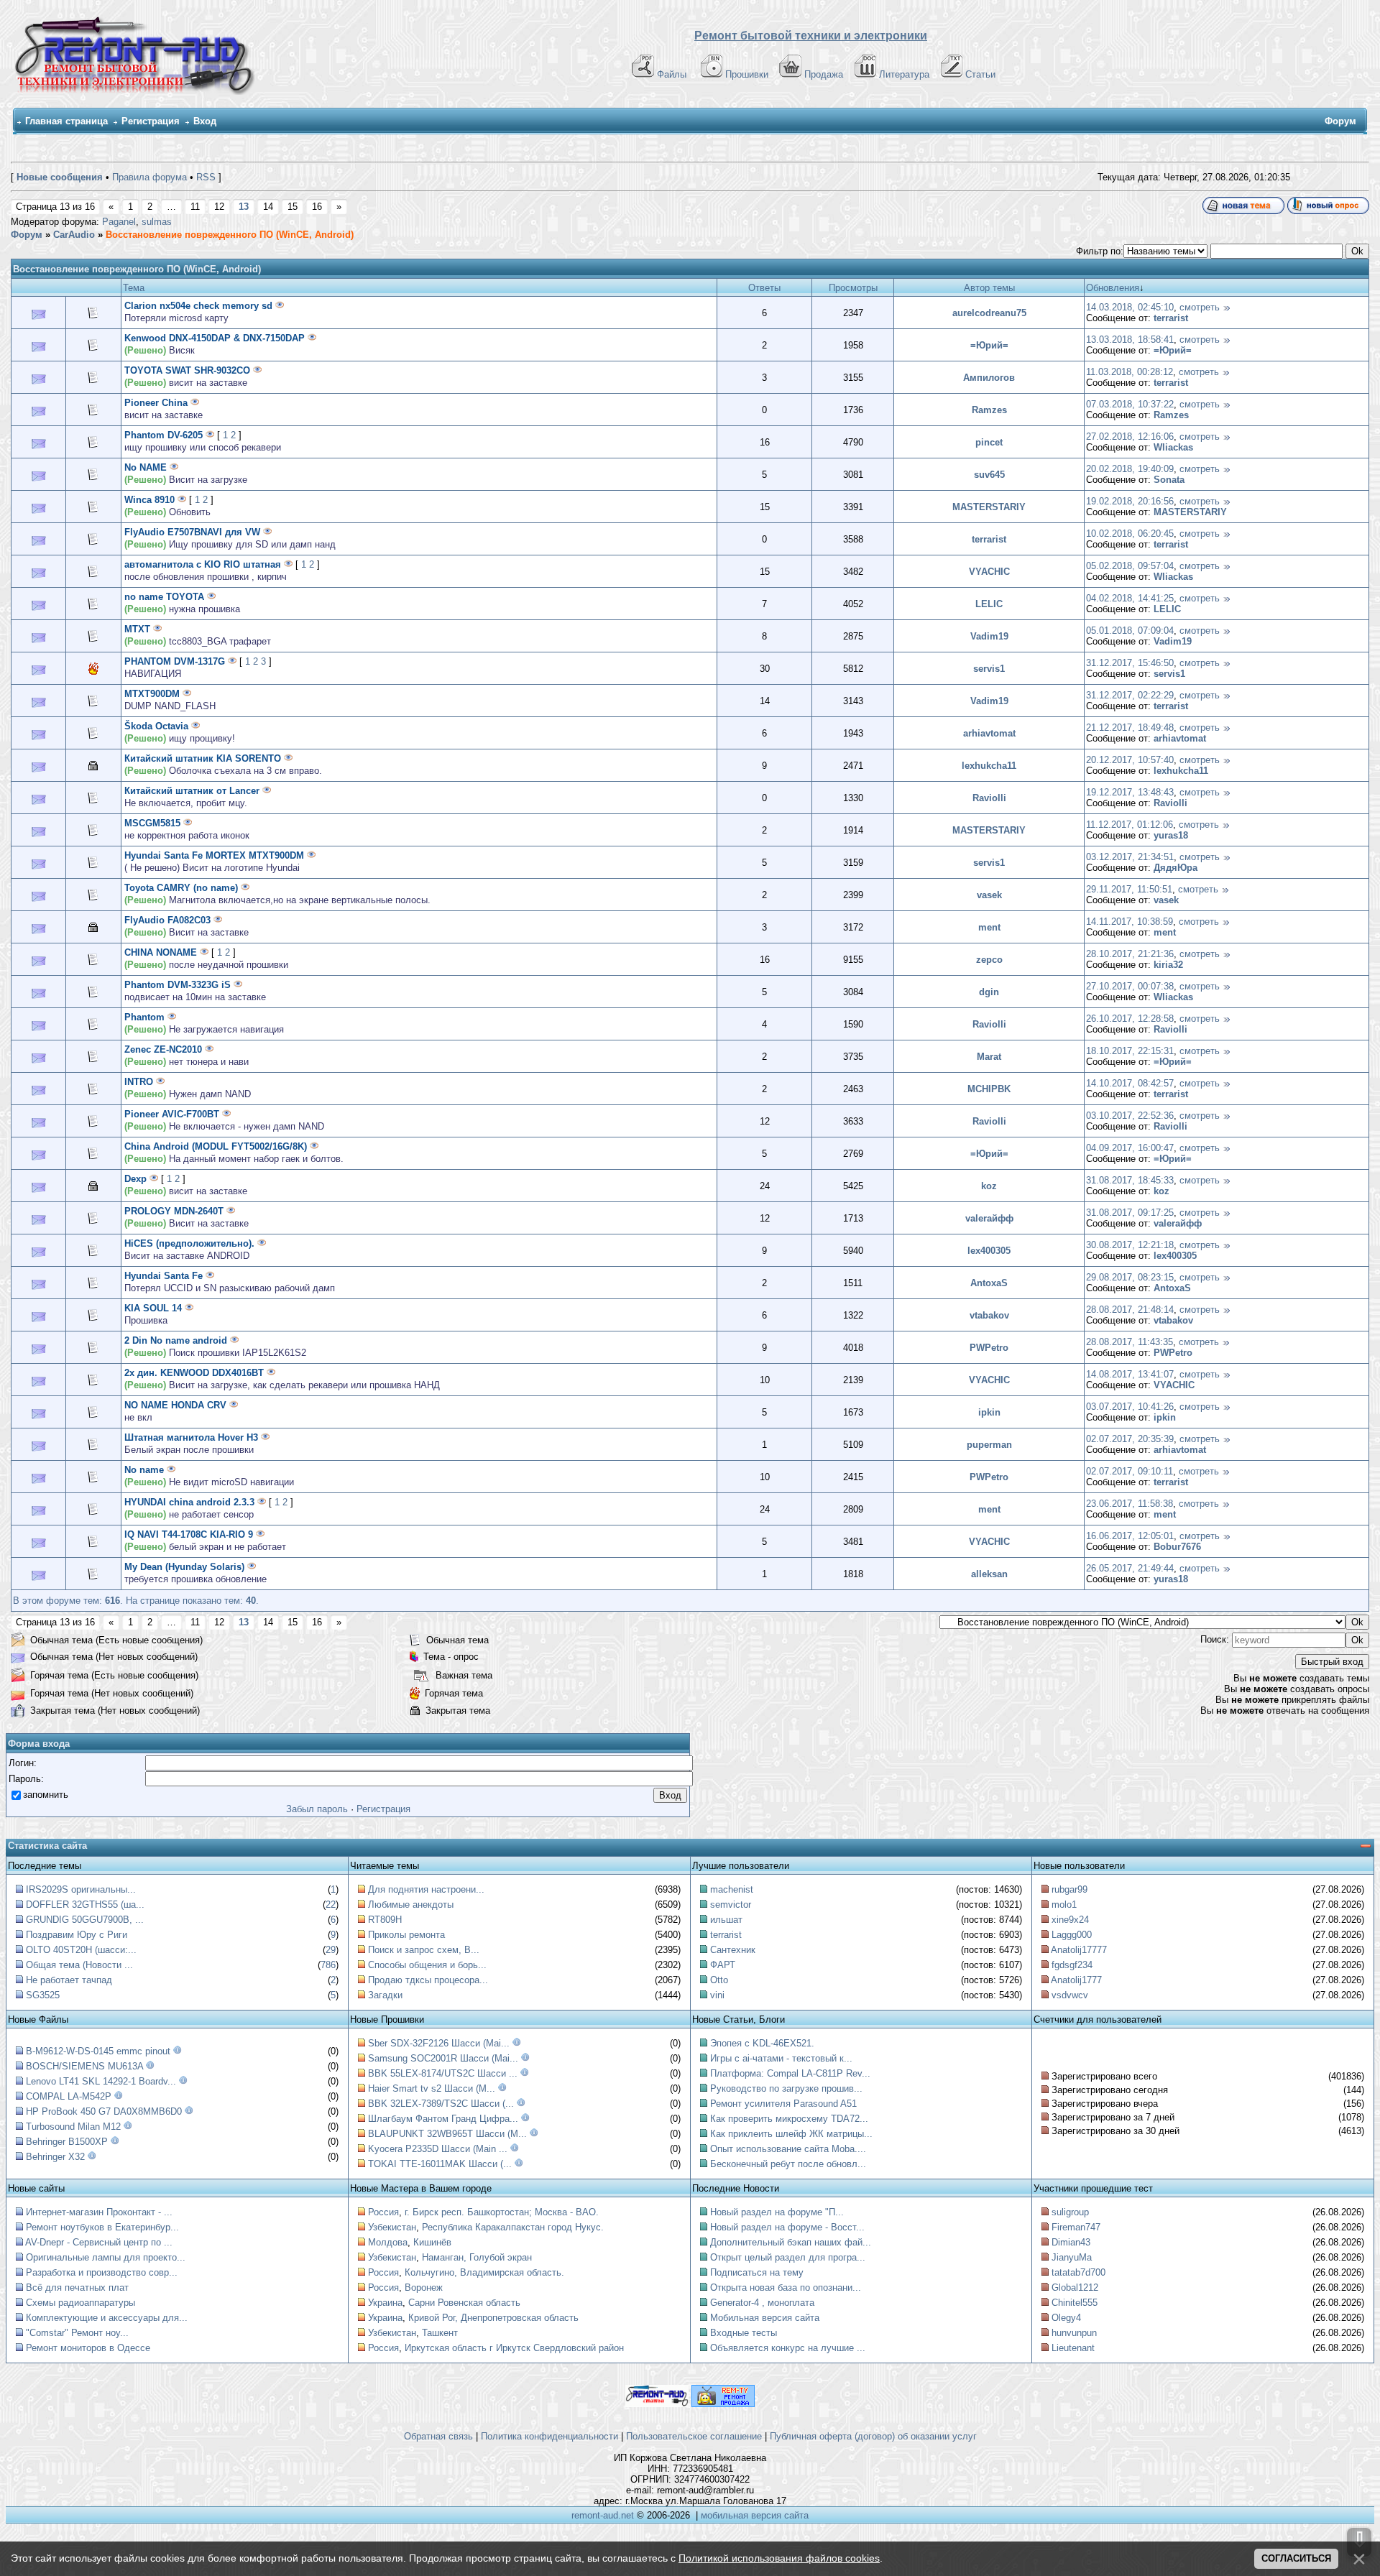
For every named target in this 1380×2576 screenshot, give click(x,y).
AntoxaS (989, 1283)
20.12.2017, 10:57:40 (1130, 760)
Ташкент (440, 2333)
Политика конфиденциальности (549, 2436)
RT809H (385, 1920)
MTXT (137, 629)
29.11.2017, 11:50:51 (1129, 889)
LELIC (989, 604)
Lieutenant (1073, 2348)
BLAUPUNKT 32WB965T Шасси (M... (447, 2134)
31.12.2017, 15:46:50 (1130, 663)
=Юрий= (989, 345)
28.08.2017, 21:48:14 (1130, 1310)
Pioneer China (156, 403)
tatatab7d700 (1078, 2272)
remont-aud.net (603, 2515)
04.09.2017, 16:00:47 (1130, 1148)
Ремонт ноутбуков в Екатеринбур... (102, 2227)
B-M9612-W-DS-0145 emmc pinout (98, 2051)
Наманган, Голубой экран (477, 2257)
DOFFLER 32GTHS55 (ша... (85, 1905)
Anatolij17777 (1079, 1950)
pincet (989, 442)
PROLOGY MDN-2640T (174, 1211)
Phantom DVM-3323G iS (178, 985)
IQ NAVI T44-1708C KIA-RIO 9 (189, 1534)
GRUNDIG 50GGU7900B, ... (85, 1920)
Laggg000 (1072, 1935)
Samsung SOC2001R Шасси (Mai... (443, 2058)
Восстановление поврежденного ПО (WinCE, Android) (230, 235)
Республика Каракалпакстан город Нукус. (513, 2227)
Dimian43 (1071, 2242)
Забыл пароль (317, 1809)
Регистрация (151, 121)
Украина (385, 2303)
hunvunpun (1074, 2333)
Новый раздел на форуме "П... (777, 2212)
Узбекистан (392, 2227)
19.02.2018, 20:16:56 (1130, 501)
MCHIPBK (989, 1089)
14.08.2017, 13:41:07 (1130, 1374)
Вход (205, 121)
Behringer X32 (55, 2157)
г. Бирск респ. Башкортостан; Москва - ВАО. (502, 2212)
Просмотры (853, 288)
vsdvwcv (1070, 1995)
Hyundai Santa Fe (164, 1276)
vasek (989, 895)
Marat (989, 1057)
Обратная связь (438, 2436)
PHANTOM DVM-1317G (175, 661)
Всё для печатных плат (77, 2288)
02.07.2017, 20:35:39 (1130, 1439)
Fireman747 (1076, 2227)
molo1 (1064, 1905)
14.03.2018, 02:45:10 (1130, 307)
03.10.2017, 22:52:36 (1130, 1116)
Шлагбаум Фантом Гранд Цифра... (443, 2119)
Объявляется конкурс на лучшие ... (788, 2348)
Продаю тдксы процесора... (428, 1980)
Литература (904, 74)
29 (331, 1950)
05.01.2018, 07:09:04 (1130, 631)
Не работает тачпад (69, 1980)
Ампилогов (989, 378)
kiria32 (1168, 965)
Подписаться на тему (757, 2272)
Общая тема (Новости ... (79, 1965)
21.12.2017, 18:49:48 (1130, 728)
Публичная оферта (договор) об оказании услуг (873, 2436)
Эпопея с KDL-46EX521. (762, 2043)
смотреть (1200, 307)
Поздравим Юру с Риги (77, 1935)
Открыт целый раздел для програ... (788, 2257)
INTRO (139, 1082)
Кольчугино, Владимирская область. (484, 2272)
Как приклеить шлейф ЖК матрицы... (791, 2134)
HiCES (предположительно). (189, 1243)
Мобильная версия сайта (765, 2318)
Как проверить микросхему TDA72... (789, 2119)
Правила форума (149, 177)
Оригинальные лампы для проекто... (106, 2257)
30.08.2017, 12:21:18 (1130, 1245)
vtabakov (989, 1315)
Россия (383, 2212)
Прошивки (747, 74)
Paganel (119, 222)
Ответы (764, 288)
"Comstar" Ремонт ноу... (77, 2333)
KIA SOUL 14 (153, 1308)
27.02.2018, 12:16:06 (1130, 437)
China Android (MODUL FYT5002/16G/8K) (216, 1146)
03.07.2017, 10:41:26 (1130, 1407)
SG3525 (43, 1995)
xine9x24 (1070, 1920)
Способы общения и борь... (427, 1965)
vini (717, 1995)
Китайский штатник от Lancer (192, 791)
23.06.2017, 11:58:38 (1130, 1504)
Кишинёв (432, 2242)
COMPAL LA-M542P (69, 2096)
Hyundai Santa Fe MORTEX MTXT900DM (214, 855)
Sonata (1169, 480)
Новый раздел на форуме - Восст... (787, 2227)
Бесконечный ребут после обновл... (788, 2164)
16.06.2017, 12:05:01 (1130, 1536)
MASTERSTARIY (989, 507)
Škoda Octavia (156, 726)
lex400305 (989, 1251)
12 (219, 207)
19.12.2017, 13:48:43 (1130, 792)
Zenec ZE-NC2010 (163, 1049)
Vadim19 (989, 636)
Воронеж (424, 2288)
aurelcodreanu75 (989, 313)
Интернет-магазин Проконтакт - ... (99, 2212)
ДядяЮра (1176, 868)
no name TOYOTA (164, 597)
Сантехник (733, 1950)
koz (989, 1186)
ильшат (726, 1920)
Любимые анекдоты (411, 1905)
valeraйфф (989, 1218)
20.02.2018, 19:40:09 (1130, 469)
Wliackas (1173, 447)
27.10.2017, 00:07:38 (1130, 986)
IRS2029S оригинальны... (81, 1889)
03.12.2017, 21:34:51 (1130, 857)
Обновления (1113, 288)
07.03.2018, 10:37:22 (1130, 404)
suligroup (1070, 2212)
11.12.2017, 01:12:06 (1130, 825)
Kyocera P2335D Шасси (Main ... (438, 2149)
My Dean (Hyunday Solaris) (184, 1567)
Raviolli (989, 798)
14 (268, 207)
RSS (206, 177)
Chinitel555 (1075, 2303)
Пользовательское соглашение (694, 2436)
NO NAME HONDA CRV (175, 1405)
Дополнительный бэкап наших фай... (791, 2242)
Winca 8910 (149, 500)
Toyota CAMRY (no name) (181, 888)
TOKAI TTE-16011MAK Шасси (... (440, 2164)
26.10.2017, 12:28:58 (1130, 1019)
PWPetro (989, 1348)
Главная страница (66, 121)
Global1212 (1075, 2288)
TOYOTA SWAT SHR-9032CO (187, 370)
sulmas (157, 222)
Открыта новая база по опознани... (786, 2288)
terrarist (1171, 318)
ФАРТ (723, 1965)
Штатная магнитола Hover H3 (191, 1437)
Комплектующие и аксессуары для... (107, 2318)
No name (144, 1470)
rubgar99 (1069, 1889)
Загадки (385, 1995)
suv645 (989, 475)
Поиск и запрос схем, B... (424, 1950)
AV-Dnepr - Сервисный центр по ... (99, 2242)
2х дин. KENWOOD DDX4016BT (194, 1373)
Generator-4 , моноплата (762, 2303)
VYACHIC (989, 572)
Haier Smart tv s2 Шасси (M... (432, 2088)
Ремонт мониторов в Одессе (88, 2348)
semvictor (731, 1905)
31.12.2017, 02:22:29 (1130, 695)
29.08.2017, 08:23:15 (1130, 1277)
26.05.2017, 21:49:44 (1130, 1568)
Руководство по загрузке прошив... (786, 2088)
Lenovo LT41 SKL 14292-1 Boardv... (101, 2081)
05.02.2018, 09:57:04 (1130, 566)
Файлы (672, 74)
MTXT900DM (152, 694)
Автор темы (989, 288)
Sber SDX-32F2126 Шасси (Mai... (439, 2043)
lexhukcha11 (989, 766)
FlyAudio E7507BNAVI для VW (192, 532)
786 (328, 1965)
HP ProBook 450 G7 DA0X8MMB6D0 (104, 2111)
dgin (989, 992)
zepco (989, 960)
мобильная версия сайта (755, 2515)
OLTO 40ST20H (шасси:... (81, 1950)
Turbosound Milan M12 (73, 2127)
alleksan (989, 1574)
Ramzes (989, 410)
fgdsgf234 (1072, 1965)
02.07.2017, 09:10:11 (1130, 1471)
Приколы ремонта (406, 1935)
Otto (719, 1980)
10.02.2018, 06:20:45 (1130, 534)
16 (317, 207)
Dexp (135, 1179)
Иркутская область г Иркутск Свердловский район (514, 2348)
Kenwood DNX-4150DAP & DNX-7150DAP (215, 338)
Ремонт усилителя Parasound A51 (783, 2104)
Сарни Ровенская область (464, 2303)
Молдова (388, 2242)
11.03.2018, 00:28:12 (1130, 372)
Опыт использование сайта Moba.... (788, 2149)
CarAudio (74, 235)
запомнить (46, 1795)
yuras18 (1171, 835)
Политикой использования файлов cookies (779, 2558)
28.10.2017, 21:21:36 (1130, 954)
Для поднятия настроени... (426, 1889)
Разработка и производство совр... (102, 2272)
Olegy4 (1066, 2318)
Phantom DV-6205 (164, 435)
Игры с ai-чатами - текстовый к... (781, 2058)
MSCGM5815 (152, 823)
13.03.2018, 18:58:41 (1130, 340)
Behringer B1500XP (67, 2142)
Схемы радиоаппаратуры (80, 2303)
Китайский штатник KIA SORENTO (203, 758)
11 (195, 207)
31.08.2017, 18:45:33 (1130, 1180)
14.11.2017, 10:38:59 (1130, 922)
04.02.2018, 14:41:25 (1130, 598)
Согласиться (1296, 2558)
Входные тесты (744, 2333)
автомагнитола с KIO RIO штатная (203, 564)
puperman (989, 1445)
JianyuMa (1072, 2257)
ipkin (989, 1412)
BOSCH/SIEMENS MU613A (84, 2066)
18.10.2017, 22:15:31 (1130, 1051)
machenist (732, 1889)
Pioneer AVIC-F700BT (172, 1114)
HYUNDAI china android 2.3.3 (189, 1502)
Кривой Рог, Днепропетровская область (493, 2318)
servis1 (989, 669)
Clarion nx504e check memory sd (198, 306)
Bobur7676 (1177, 1547)
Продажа (824, 74)
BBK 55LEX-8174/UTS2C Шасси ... (443, 2073)
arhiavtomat (989, 733)
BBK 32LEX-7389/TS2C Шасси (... (441, 2104)
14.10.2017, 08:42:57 (1130, 1083)
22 (331, 1905)
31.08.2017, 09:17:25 (1130, 1213)
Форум (27, 235)
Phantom (144, 1017)
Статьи (980, 74)
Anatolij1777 (1076, 1980)
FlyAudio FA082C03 (167, 920)
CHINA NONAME (161, 952)
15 (293, 207)
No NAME (146, 467)
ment (989, 927)
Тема (134, 288)
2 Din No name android (176, 1340)
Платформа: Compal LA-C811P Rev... (790, 2073)
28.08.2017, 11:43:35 (1130, 1342)
